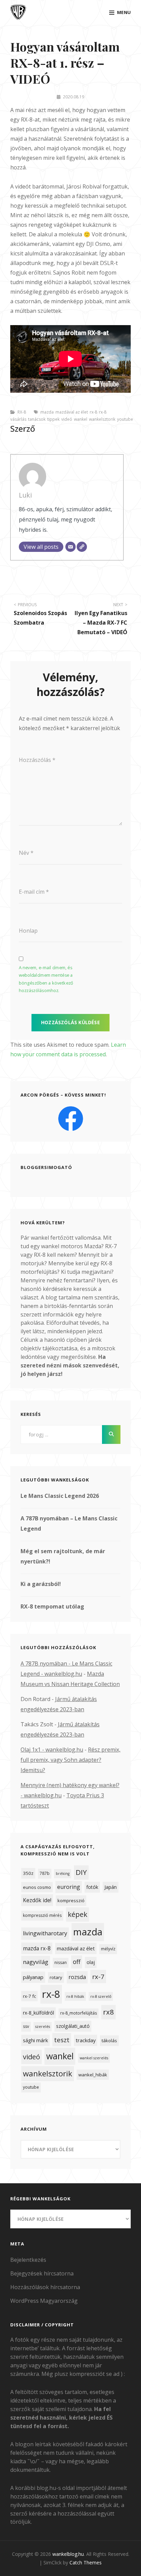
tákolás (109, 2041)
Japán (111, 1887)
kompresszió (71, 1900)
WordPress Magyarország (44, 2301)
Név (26, 853)
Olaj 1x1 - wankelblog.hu (52, 1750)
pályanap (33, 1977)
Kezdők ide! (37, 1900)
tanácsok (37, 419)
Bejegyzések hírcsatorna (42, 2273)
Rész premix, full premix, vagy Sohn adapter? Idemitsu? (70, 1760)
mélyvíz (108, 1949)
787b (45, 1873)
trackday (86, 2040)
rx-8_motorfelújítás (79, 2013)
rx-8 (93, 412)
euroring (69, 1887)
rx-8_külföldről (39, 2013)
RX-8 (22, 412)
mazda (47, 412)
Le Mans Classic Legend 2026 (60, 1496)
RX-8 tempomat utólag (52, 1606)
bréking (63, 1874)
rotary (56, 1977)
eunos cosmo (37, 1887)
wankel (81, 419)
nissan (61, 1962)
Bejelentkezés (28, 2260)
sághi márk (35, 2040)
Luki (25, 495)
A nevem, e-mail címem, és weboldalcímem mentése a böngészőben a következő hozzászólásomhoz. (46, 979)
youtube (125, 419)
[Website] (82, 547)
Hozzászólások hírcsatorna (45, 2287)
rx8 (108, 2012)
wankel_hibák (93, 2075)
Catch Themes (86, 2563)
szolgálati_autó (73, 2026)
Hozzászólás (37, 760)
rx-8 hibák (75, 1996)
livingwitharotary (45, 1933)
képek (78, 1914)
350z (28, 1873)
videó (67, 419)
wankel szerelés (94, 2058)
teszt (62, 2040)
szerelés (43, 2027)
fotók (92, 1887)
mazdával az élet (72, 412)
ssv (26, 2026)
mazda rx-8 (37, 1948)
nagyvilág (36, 1962)
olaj (91, 1962)
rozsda (77, 1977)
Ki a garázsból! (41, 1584)
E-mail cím (34, 892)
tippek (53, 419)
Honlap (28, 931)
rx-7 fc (29, 1996)
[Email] (70, 547)
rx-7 (98, 1976)
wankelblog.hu (68, 2554)
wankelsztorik (102, 419)
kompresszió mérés (42, 1915)
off (77, 1962)
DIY (81, 1872)
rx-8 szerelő (101, 1996)
